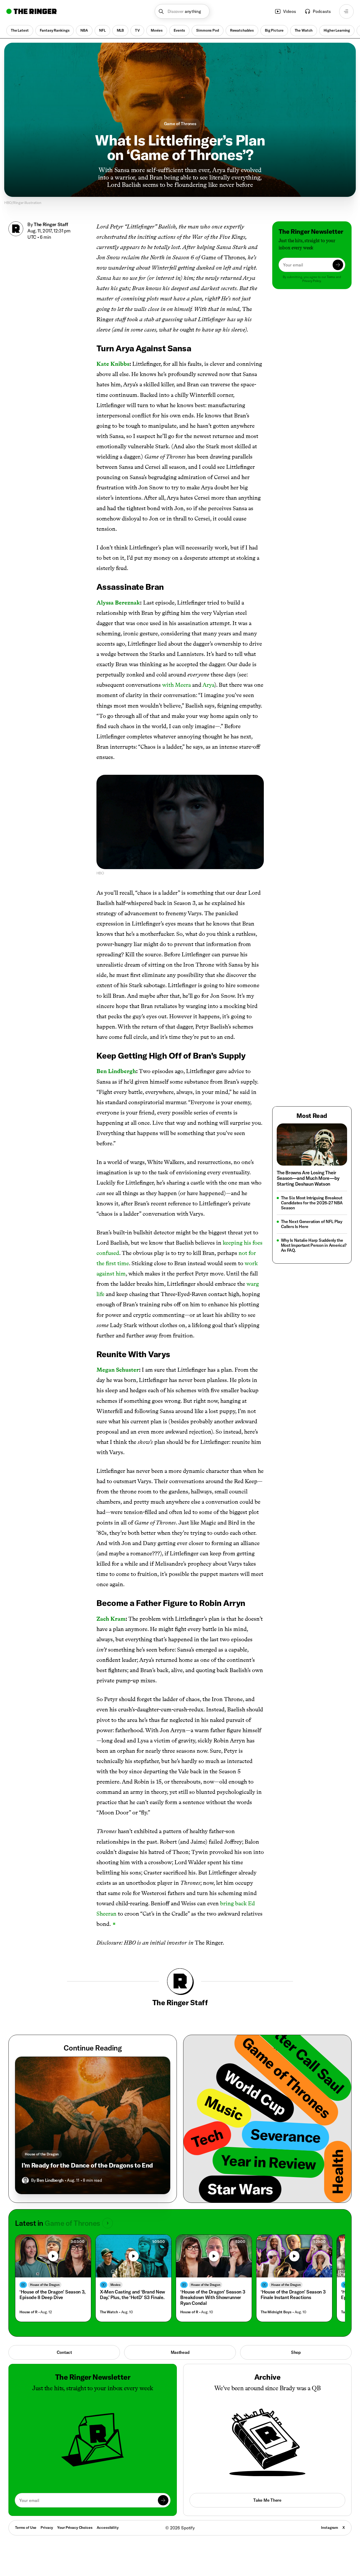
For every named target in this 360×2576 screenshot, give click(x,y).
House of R (28, 2312)
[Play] (53, 2256)
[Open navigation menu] (346, 11)
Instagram (330, 2528)
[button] (182, 11)
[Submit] (338, 265)
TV (137, 30)
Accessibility (108, 2528)
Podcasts (322, 11)
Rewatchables (242, 30)
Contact (64, 2352)
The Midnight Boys (276, 2312)
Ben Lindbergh (50, 2180)
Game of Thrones (180, 124)
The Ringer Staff (51, 224)
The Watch (304, 30)
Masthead (180, 2352)
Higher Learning (337, 30)
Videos (290, 11)
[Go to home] (31, 11)
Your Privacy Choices (75, 2528)
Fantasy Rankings (55, 30)
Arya (208, 685)
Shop (296, 2352)
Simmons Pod (207, 30)
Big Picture (274, 30)
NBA (84, 30)
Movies (157, 30)
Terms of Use (26, 2528)
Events (179, 30)
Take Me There (267, 2500)
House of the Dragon (42, 2154)
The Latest (20, 30)
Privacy (47, 2528)
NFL (102, 30)
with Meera (176, 685)
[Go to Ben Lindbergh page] (25, 2180)
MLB (120, 30)
